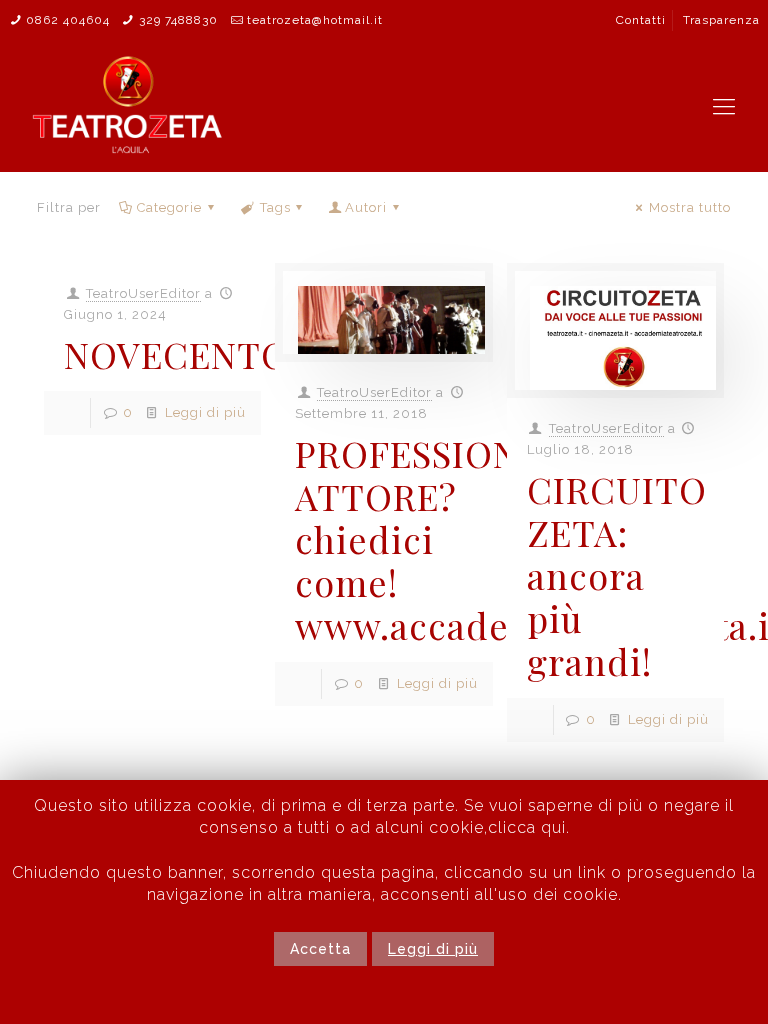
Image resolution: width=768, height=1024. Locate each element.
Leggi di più (205, 412)
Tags (275, 207)
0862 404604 (68, 20)
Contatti (641, 20)
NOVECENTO (176, 354)
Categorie (169, 207)
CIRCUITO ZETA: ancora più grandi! (617, 575)
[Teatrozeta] (128, 106)
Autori (366, 207)
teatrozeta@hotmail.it (315, 20)
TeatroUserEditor (143, 293)
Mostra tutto (690, 207)
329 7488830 (178, 20)
